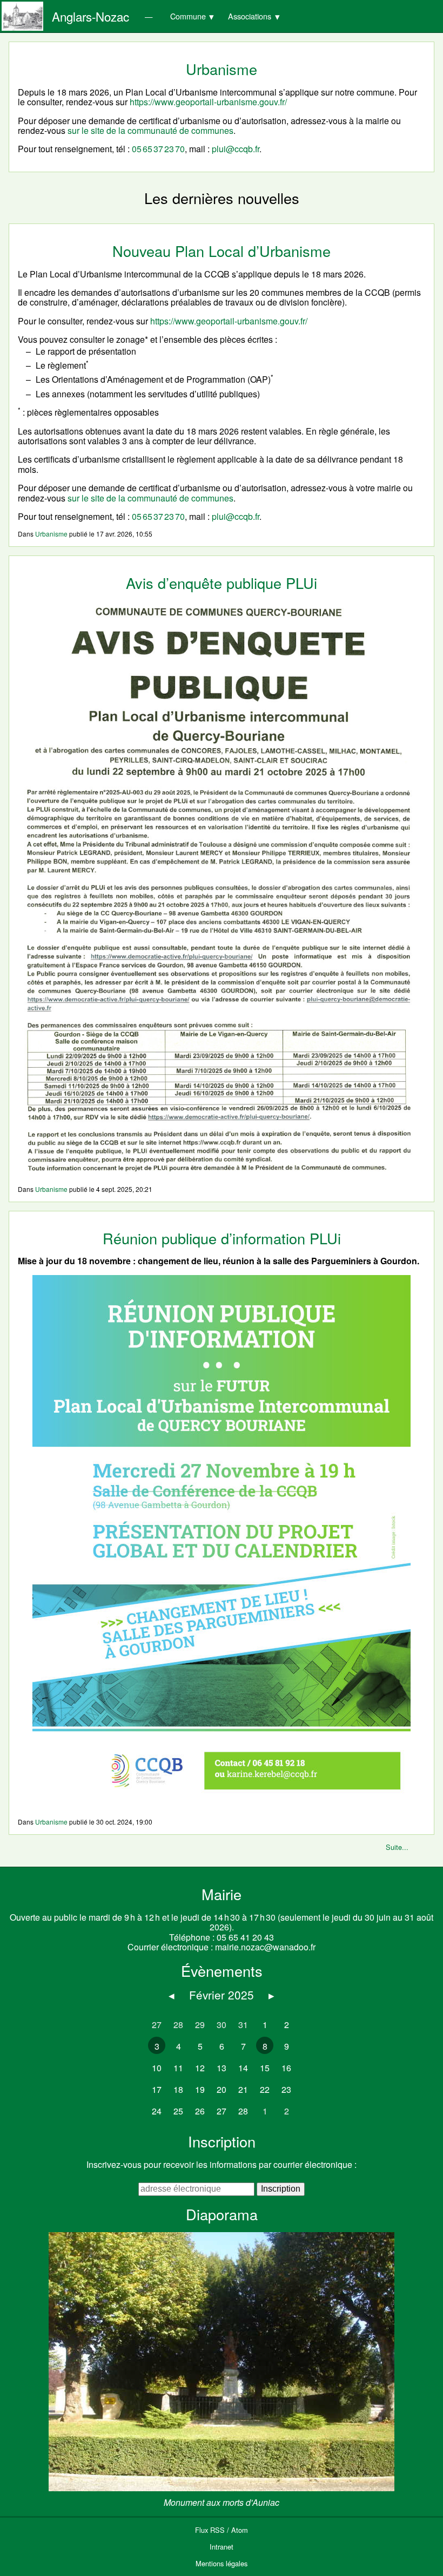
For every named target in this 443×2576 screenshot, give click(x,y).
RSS (217, 2530)
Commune (188, 16)
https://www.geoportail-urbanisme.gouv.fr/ (208, 102)
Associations (250, 16)
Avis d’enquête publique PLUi (222, 583)
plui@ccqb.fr (236, 149)
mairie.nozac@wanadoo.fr (265, 1947)
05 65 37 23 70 (158, 149)
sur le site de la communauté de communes (150, 130)
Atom (240, 2530)
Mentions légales (222, 2563)
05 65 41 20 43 (245, 1937)
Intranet (222, 2547)
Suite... (397, 1847)
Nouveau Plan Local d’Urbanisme (222, 251)
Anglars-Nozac (90, 16)
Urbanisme (51, 534)
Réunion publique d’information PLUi (222, 1238)
